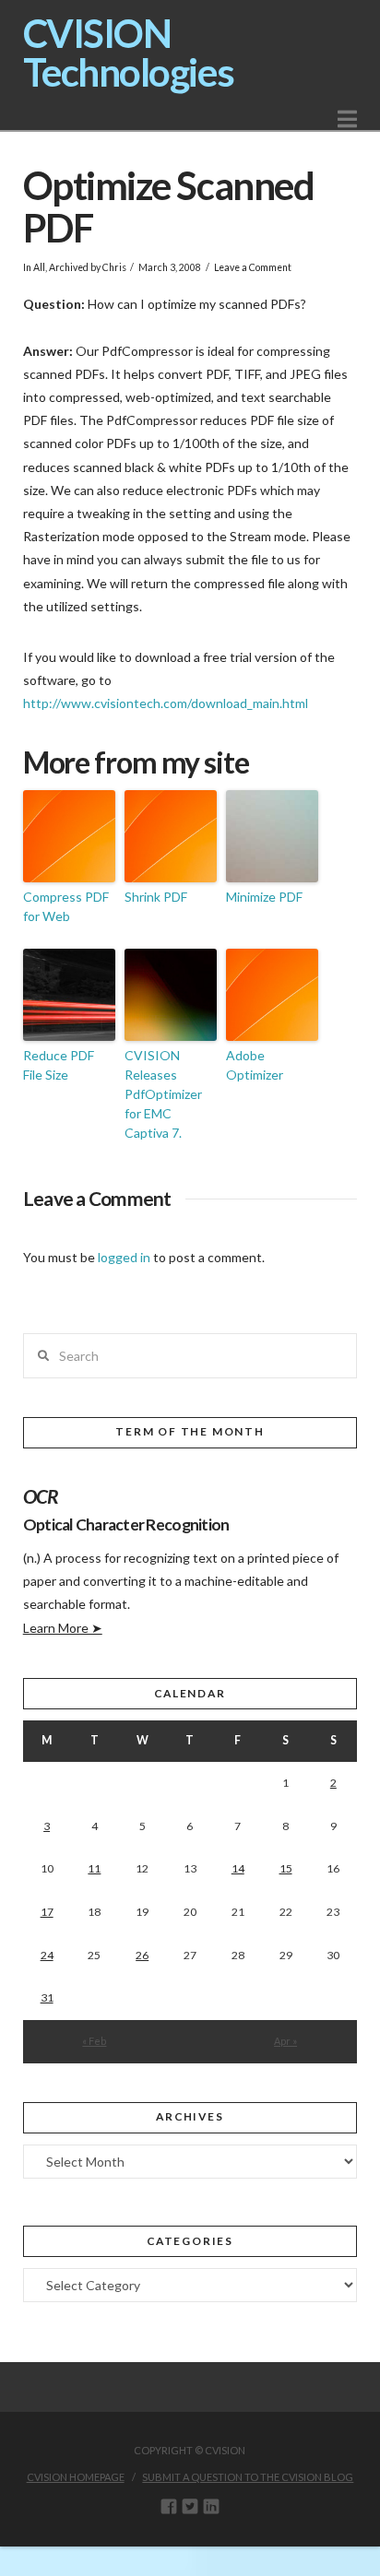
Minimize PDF (264, 897)
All (39, 267)
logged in (124, 1257)
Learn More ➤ (63, 1628)
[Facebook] (169, 2506)
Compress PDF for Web (66, 906)
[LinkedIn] (211, 2506)
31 (47, 1997)
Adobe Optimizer (255, 1065)
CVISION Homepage (76, 2477)
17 (47, 1912)
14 (238, 1868)
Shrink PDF (156, 897)
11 (94, 1868)
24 (47, 1955)
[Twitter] (190, 2506)
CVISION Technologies (128, 53)
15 (286, 1868)
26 (142, 1955)
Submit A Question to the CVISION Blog (248, 2477)
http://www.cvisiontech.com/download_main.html (166, 703)
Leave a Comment (253, 267)
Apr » (285, 2041)
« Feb (94, 2041)
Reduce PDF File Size (59, 1065)
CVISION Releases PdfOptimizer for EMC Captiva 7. (163, 1094)
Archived (69, 267)
